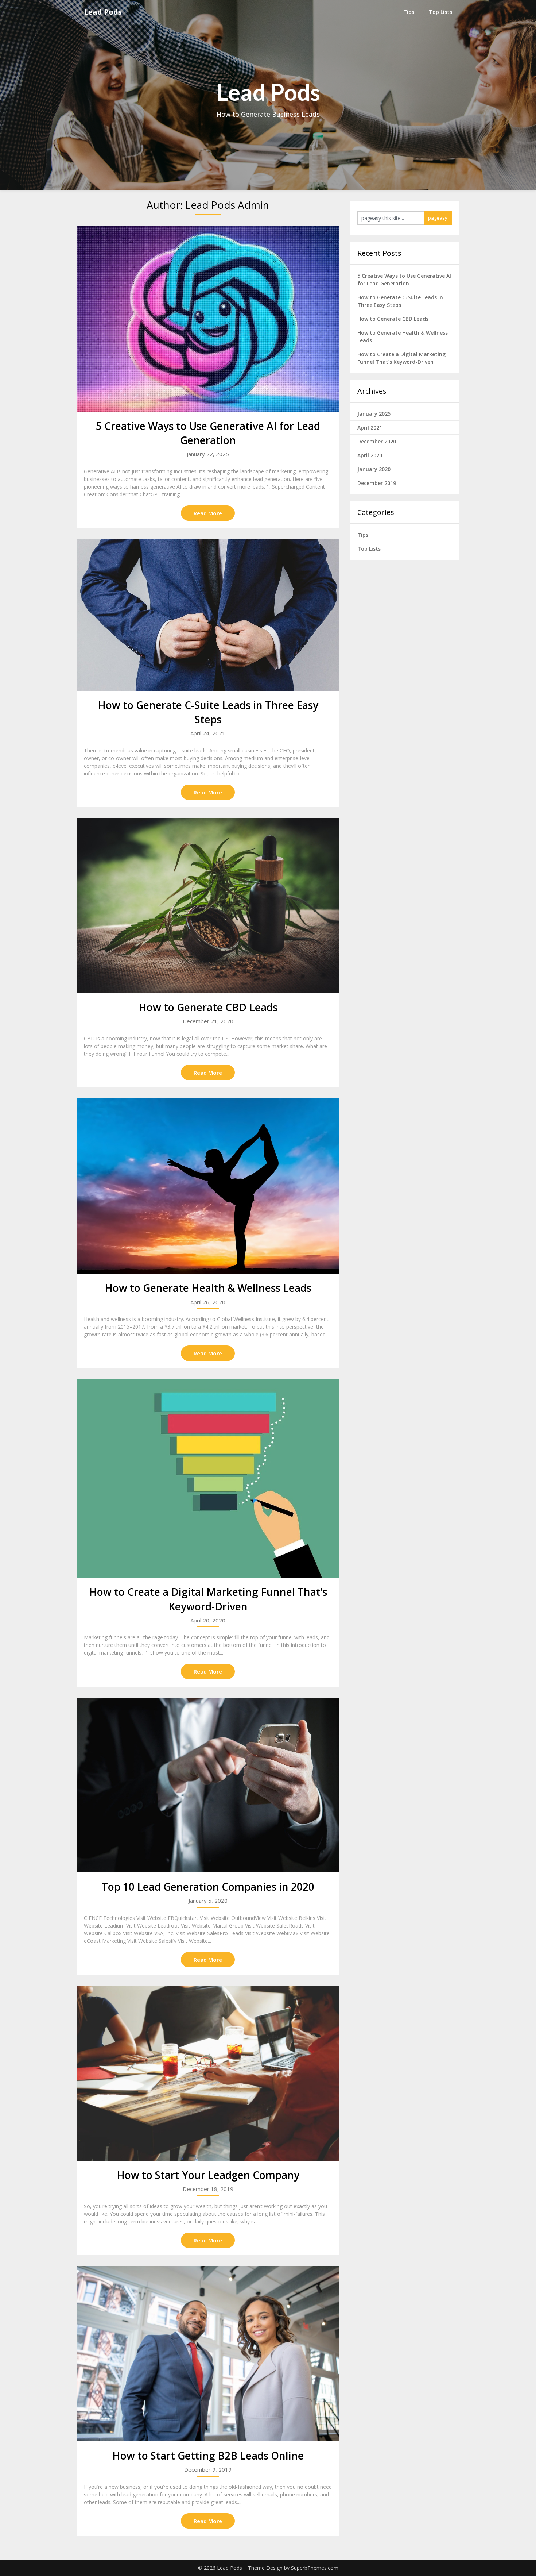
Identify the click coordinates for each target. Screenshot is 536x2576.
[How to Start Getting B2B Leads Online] (208, 2354)
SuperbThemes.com (315, 2568)
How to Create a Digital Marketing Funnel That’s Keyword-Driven (208, 1599)
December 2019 (377, 483)
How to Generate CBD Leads (208, 1007)
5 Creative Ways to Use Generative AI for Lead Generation (208, 433)
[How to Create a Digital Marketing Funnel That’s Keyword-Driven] (208, 1479)
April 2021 (370, 428)
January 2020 (374, 469)
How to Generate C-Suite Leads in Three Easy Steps (208, 712)
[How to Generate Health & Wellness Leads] (208, 1186)
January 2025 (374, 414)
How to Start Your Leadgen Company (208, 2175)
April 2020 (370, 455)
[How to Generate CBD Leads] (208, 906)
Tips (409, 12)
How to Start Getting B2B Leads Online (208, 2456)
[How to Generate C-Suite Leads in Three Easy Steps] (208, 615)
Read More (208, 513)
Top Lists (440, 12)
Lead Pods (103, 12)
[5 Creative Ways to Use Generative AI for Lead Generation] (208, 319)
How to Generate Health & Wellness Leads (208, 1288)
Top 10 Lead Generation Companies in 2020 (208, 1887)
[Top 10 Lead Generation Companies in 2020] (208, 1785)
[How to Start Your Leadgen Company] (208, 2073)
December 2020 (377, 441)
